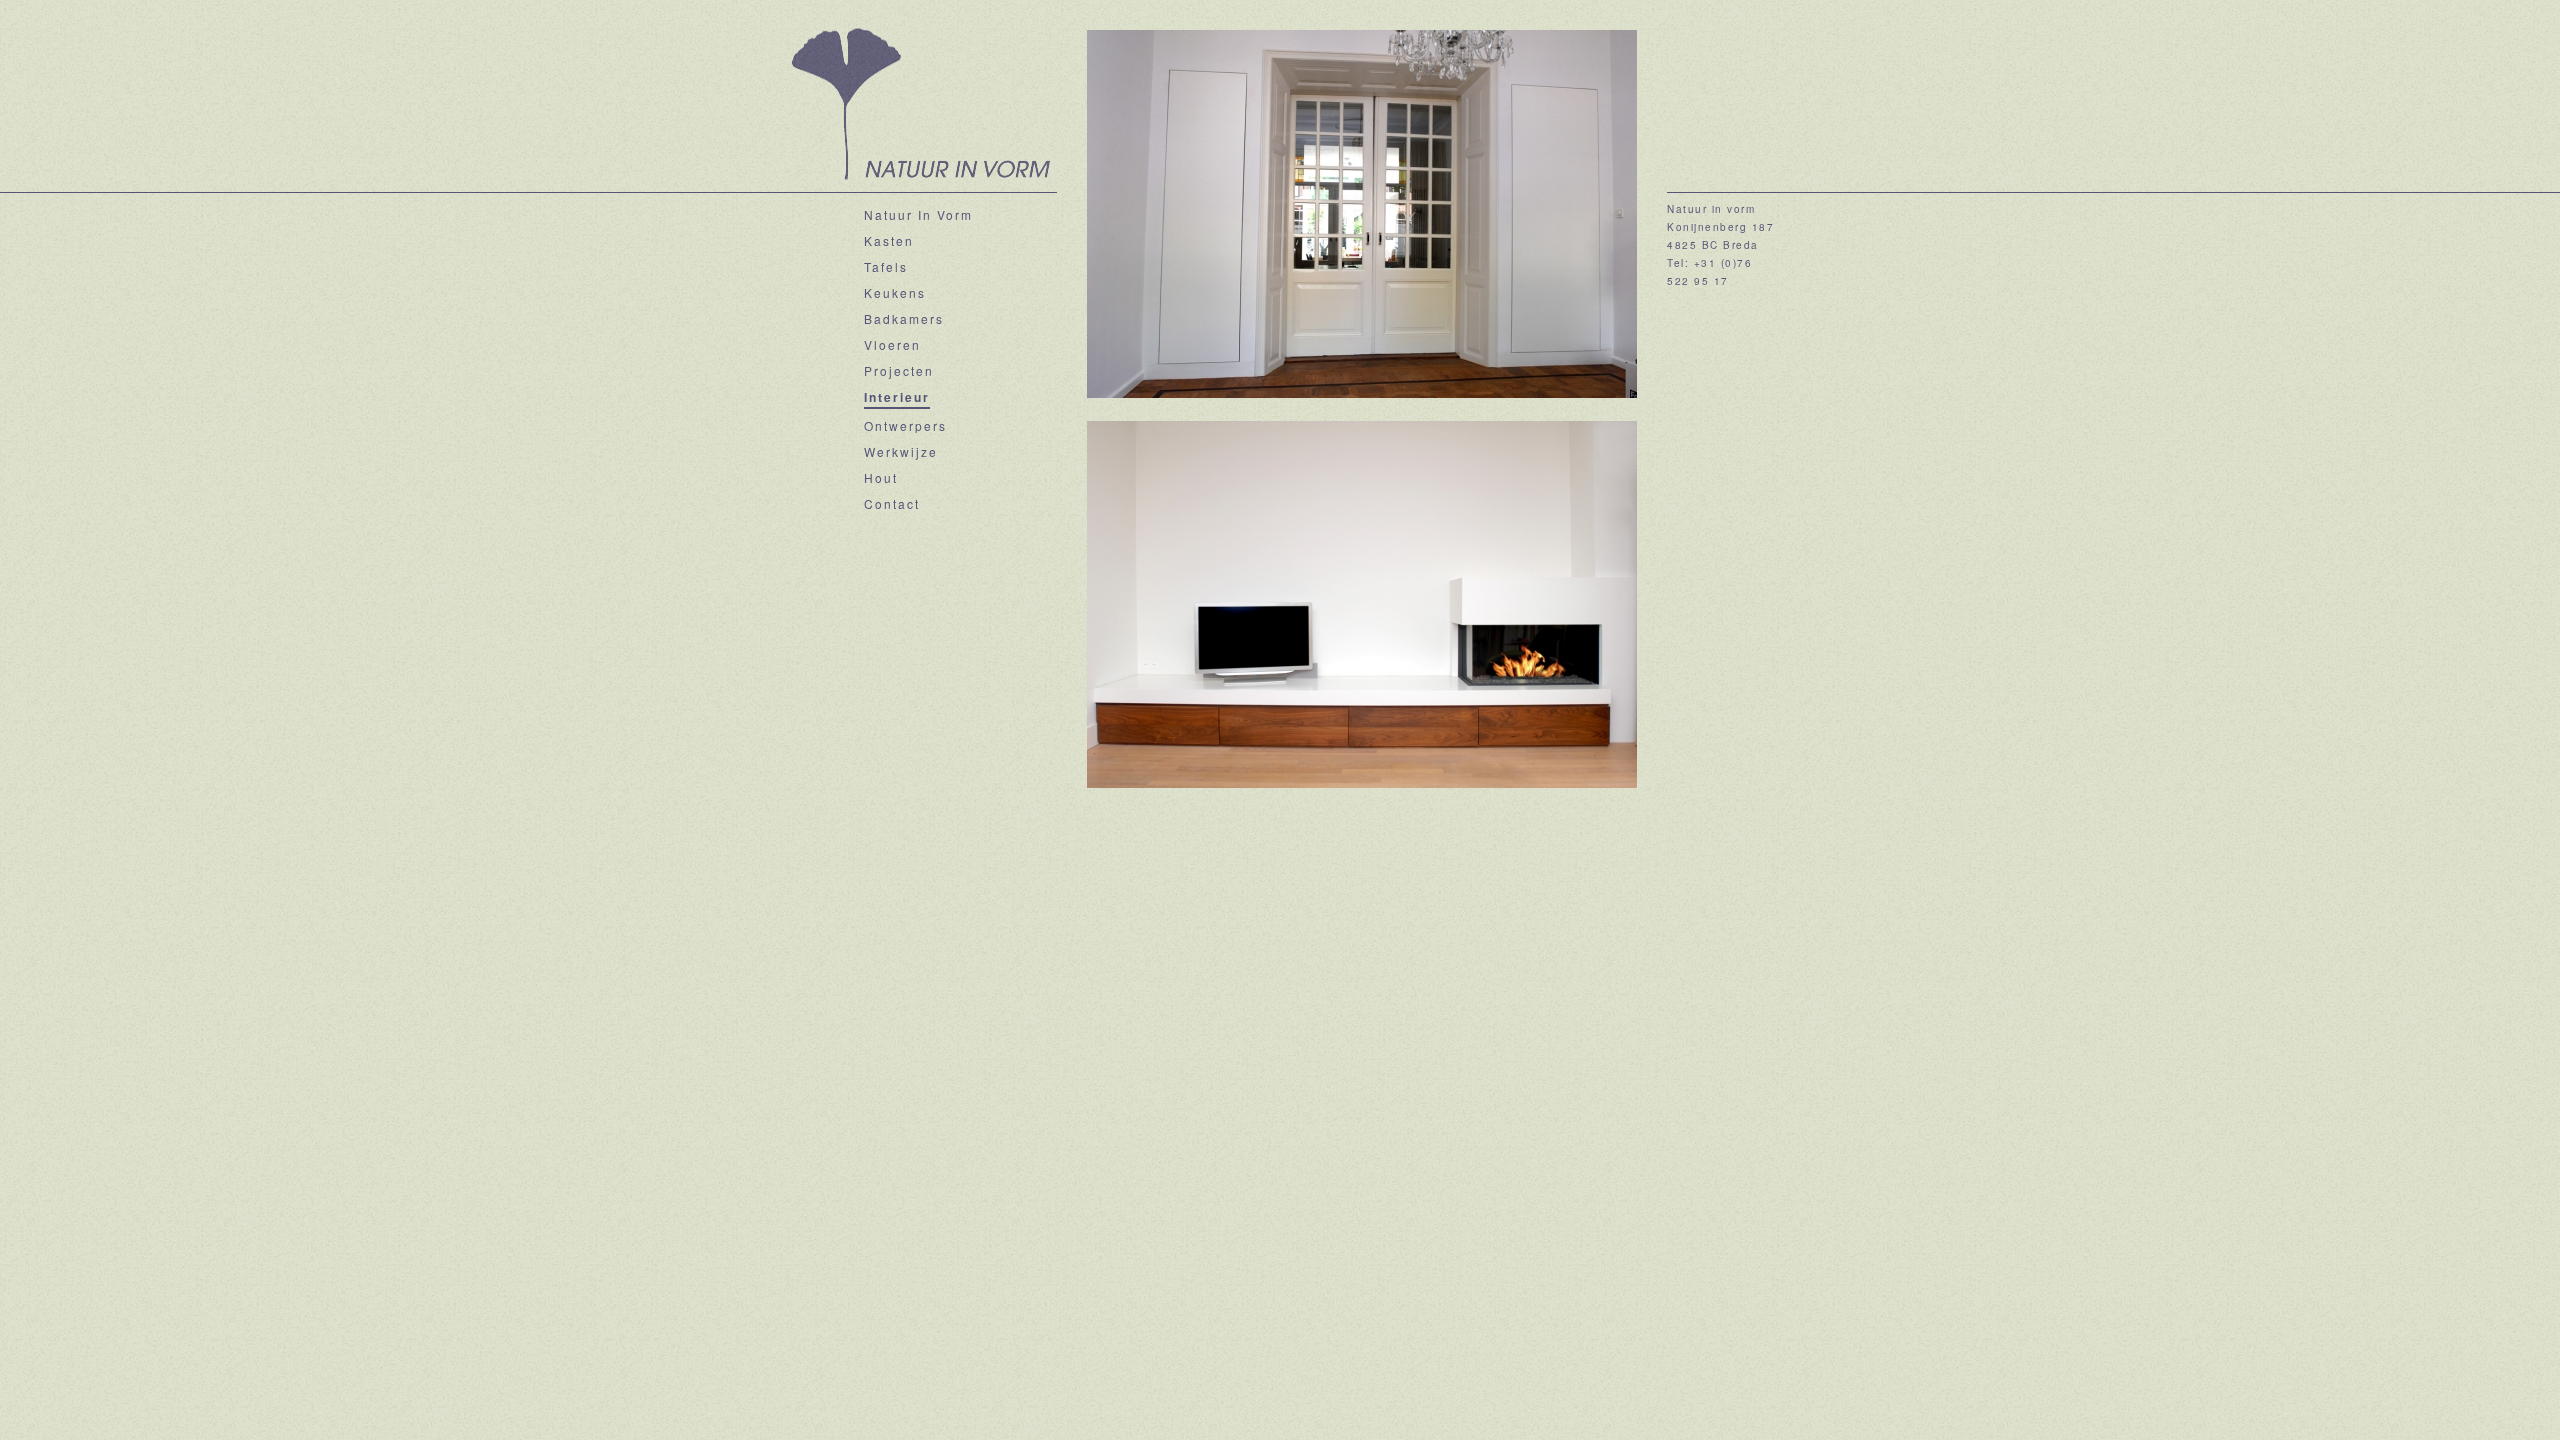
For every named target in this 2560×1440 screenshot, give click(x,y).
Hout (881, 477)
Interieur (897, 397)
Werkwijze (901, 451)
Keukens (895, 292)
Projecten (899, 370)
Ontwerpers (905, 425)
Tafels (886, 266)
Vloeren (892, 344)
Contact (892, 503)
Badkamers (904, 318)
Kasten (889, 240)
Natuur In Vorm (918, 214)
